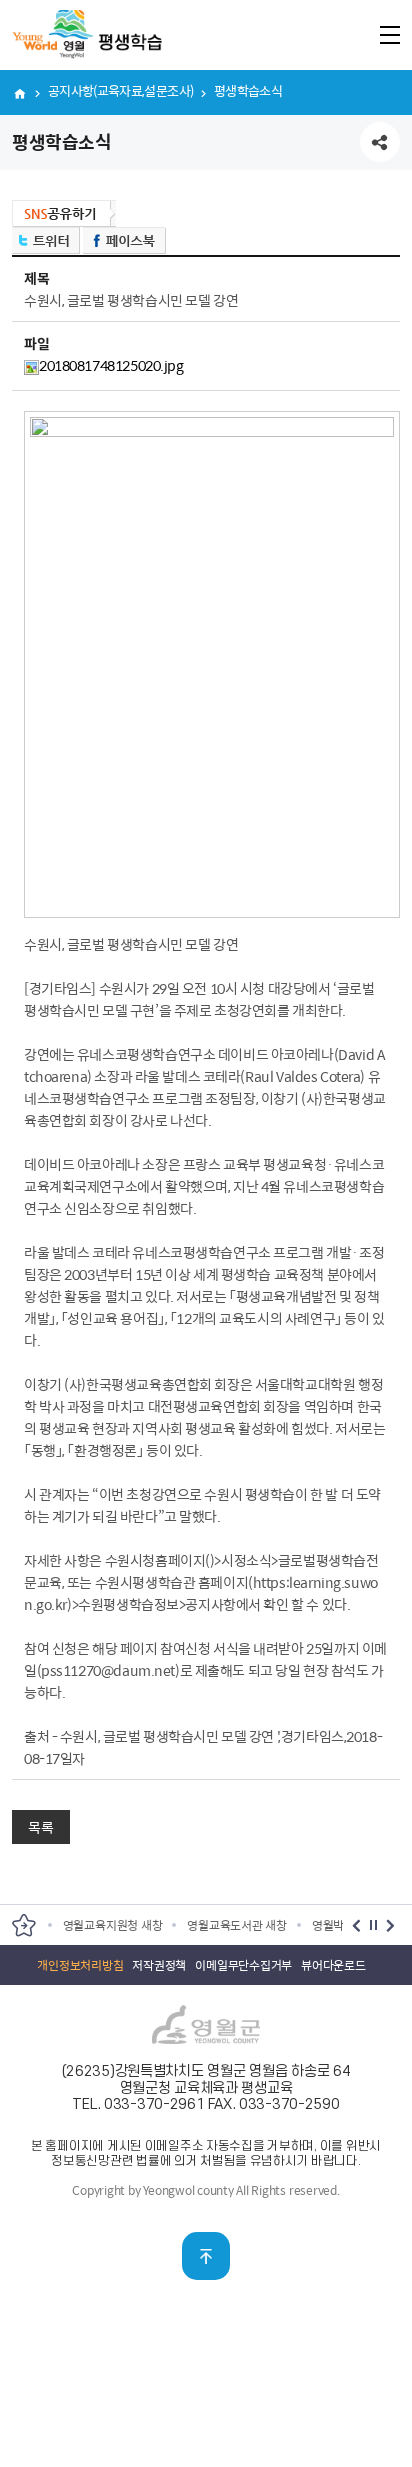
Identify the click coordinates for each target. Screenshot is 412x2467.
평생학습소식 (248, 90)
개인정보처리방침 (80, 1965)
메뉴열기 (389, 34)
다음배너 (390, 1925)
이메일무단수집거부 (243, 1965)
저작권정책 (159, 1965)
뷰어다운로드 (333, 1965)
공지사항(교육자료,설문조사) (120, 90)
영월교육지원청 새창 (113, 1925)
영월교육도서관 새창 (237, 1925)
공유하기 (380, 142)
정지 (373, 1925)
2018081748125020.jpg (111, 365)
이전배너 (356, 1925)
